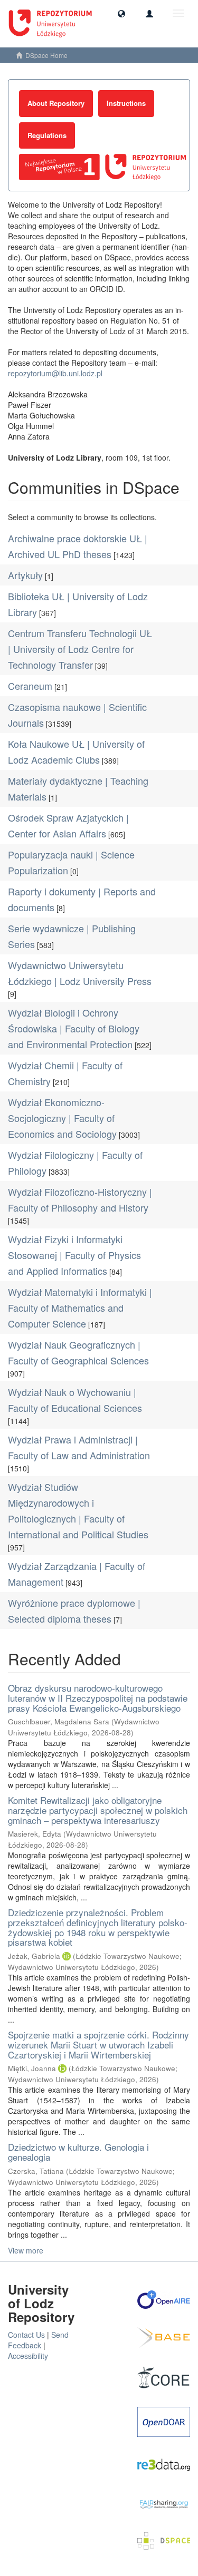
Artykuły (25, 575)
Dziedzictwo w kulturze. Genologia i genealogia (78, 2152)
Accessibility (28, 2356)
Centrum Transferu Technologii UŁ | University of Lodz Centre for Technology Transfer (80, 649)
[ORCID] (67, 1956)
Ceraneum (30, 686)
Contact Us (26, 2335)
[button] (121, 13)
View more (26, 2250)
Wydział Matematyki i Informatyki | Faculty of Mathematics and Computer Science (80, 1307)
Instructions (126, 103)
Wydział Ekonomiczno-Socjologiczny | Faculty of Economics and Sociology (62, 1118)
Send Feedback (38, 2340)
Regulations (47, 135)
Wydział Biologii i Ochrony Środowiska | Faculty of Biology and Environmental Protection (74, 1028)
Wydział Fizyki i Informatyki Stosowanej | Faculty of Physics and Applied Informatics (74, 1255)
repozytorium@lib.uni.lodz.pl (55, 373)
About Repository (56, 103)
